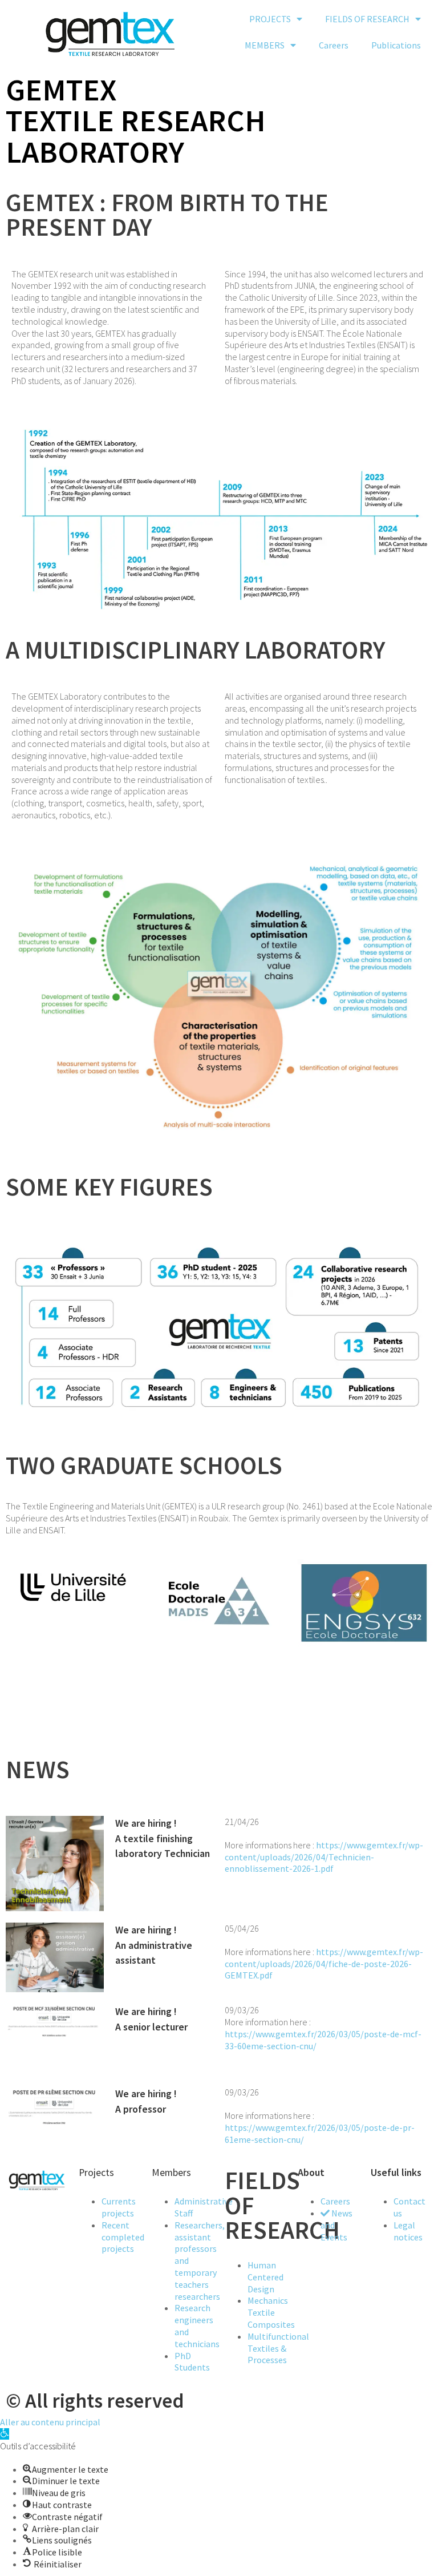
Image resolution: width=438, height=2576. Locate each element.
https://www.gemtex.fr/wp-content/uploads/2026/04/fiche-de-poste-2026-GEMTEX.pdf (324, 1964)
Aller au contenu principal (50, 2422)
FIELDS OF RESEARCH (367, 19)
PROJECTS (270, 19)
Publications (396, 45)
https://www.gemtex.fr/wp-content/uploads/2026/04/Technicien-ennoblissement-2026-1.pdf (324, 1857)
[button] (5, 2434)
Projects (96, 2173)
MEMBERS (265, 45)
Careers (334, 45)
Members (171, 2173)
